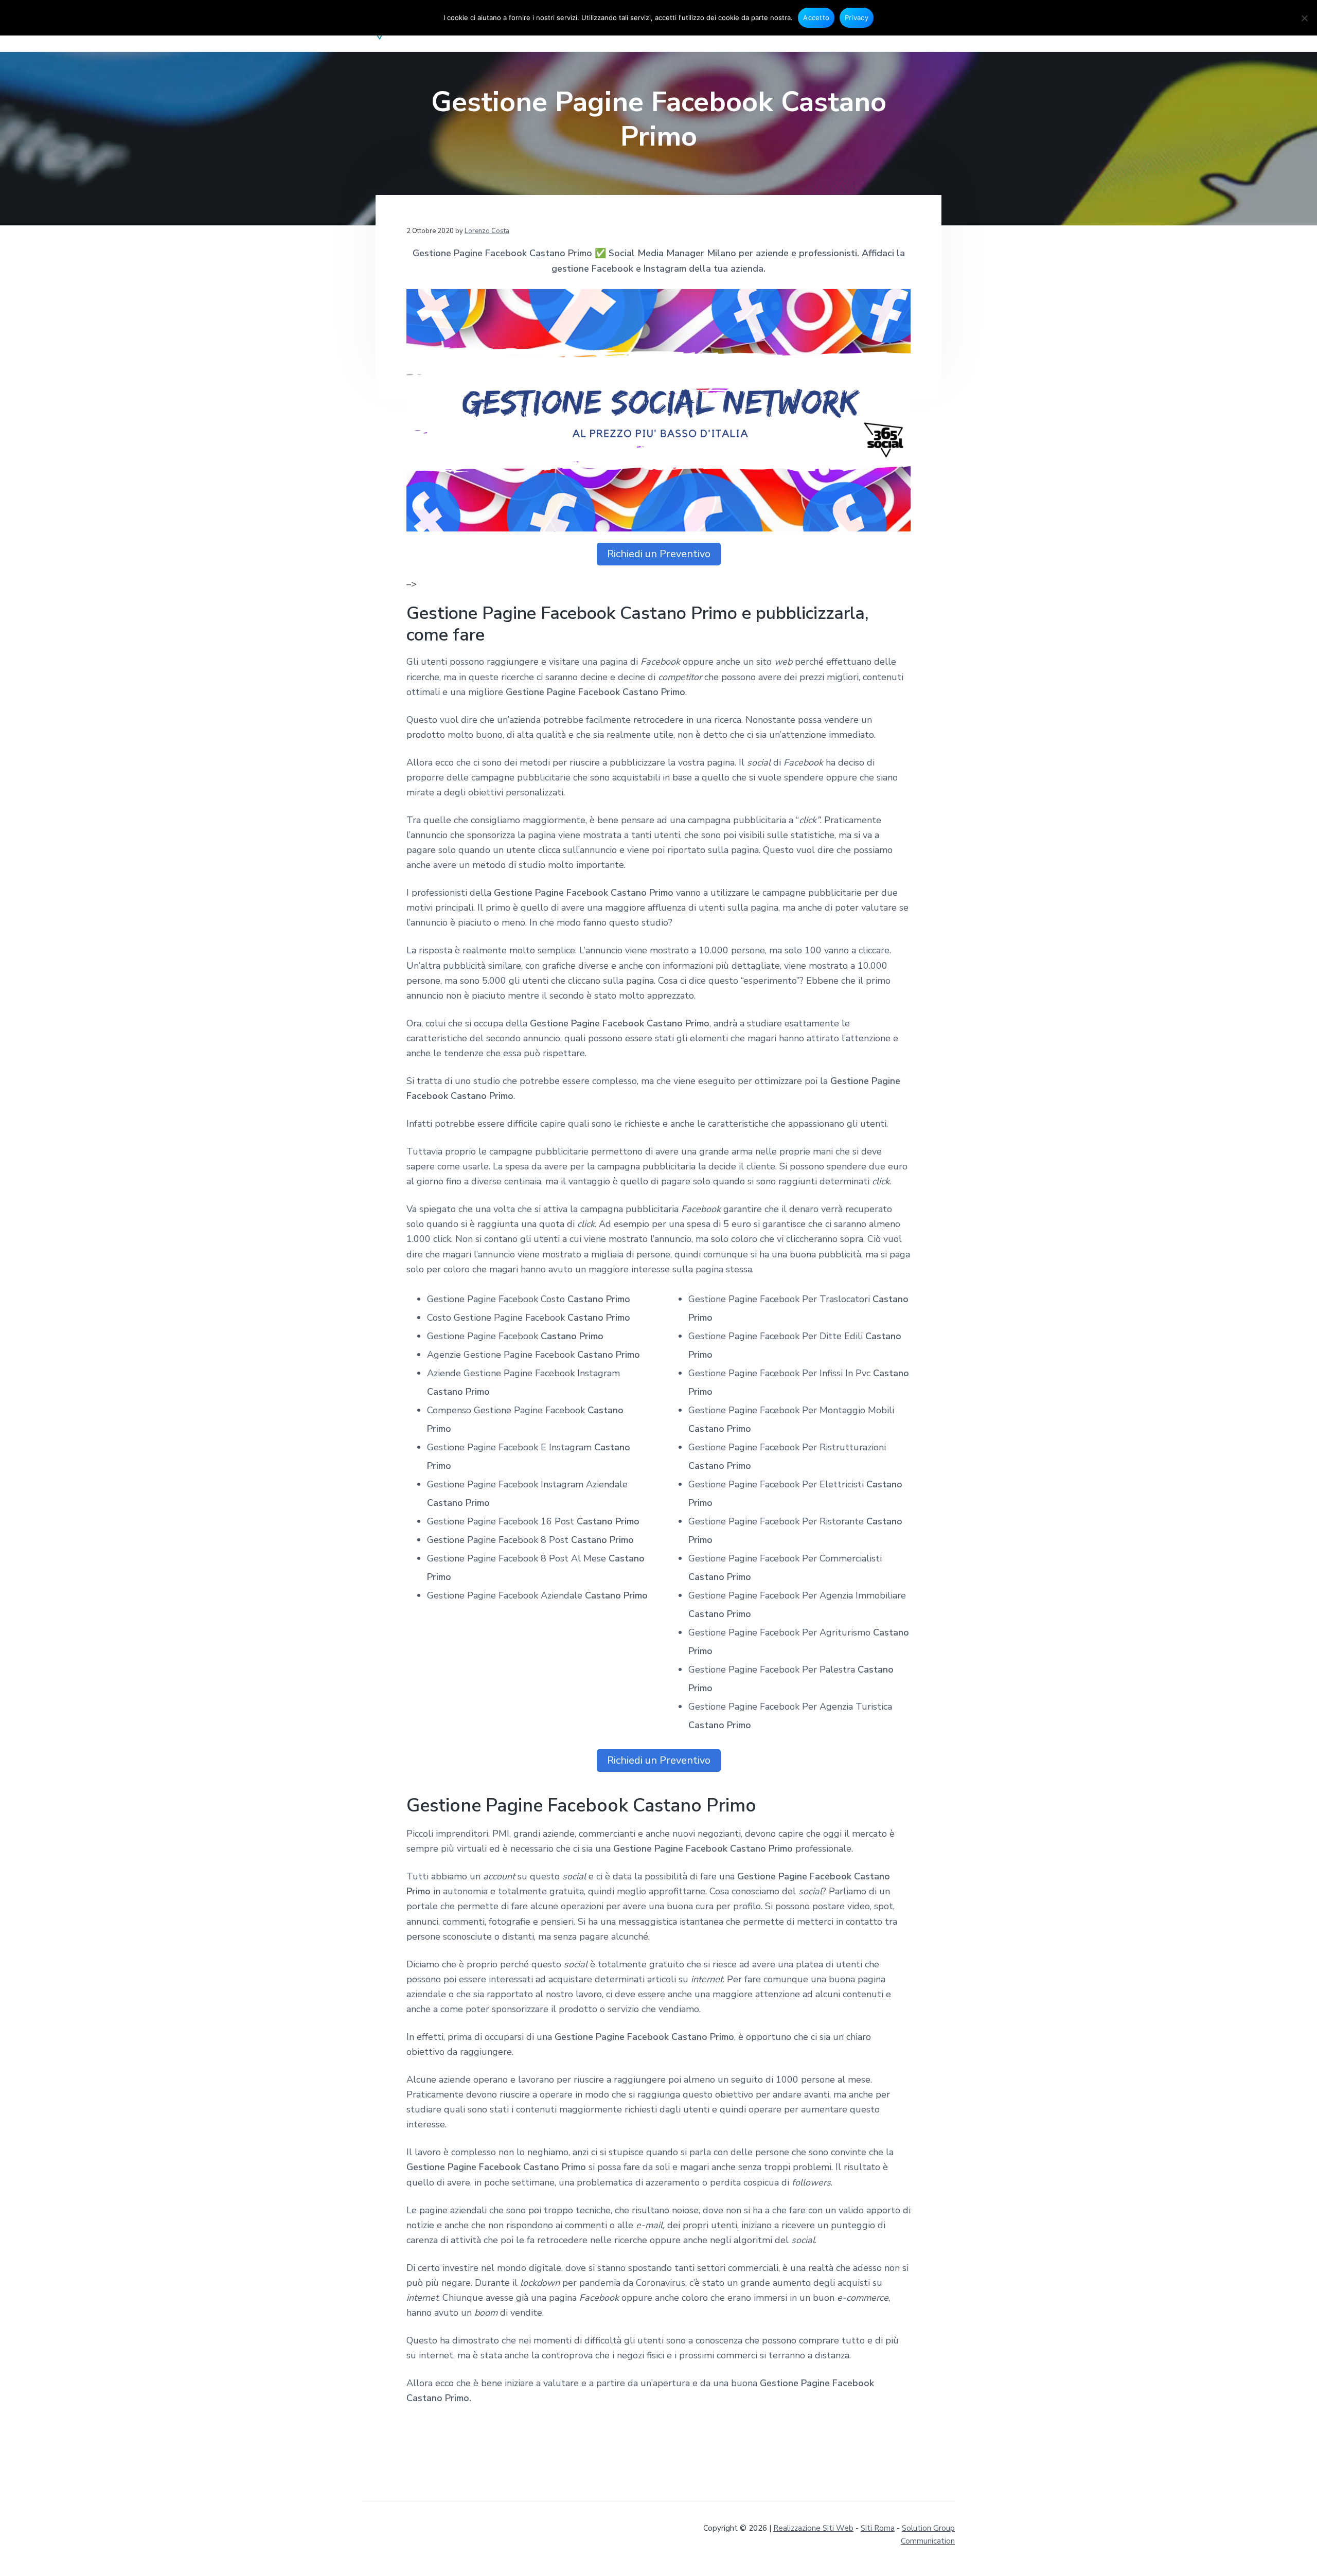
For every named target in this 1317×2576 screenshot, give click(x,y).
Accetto (816, 17)
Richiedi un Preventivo (659, 554)
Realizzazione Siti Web (813, 2528)
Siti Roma (878, 2528)
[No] (1304, 18)
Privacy (857, 17)
